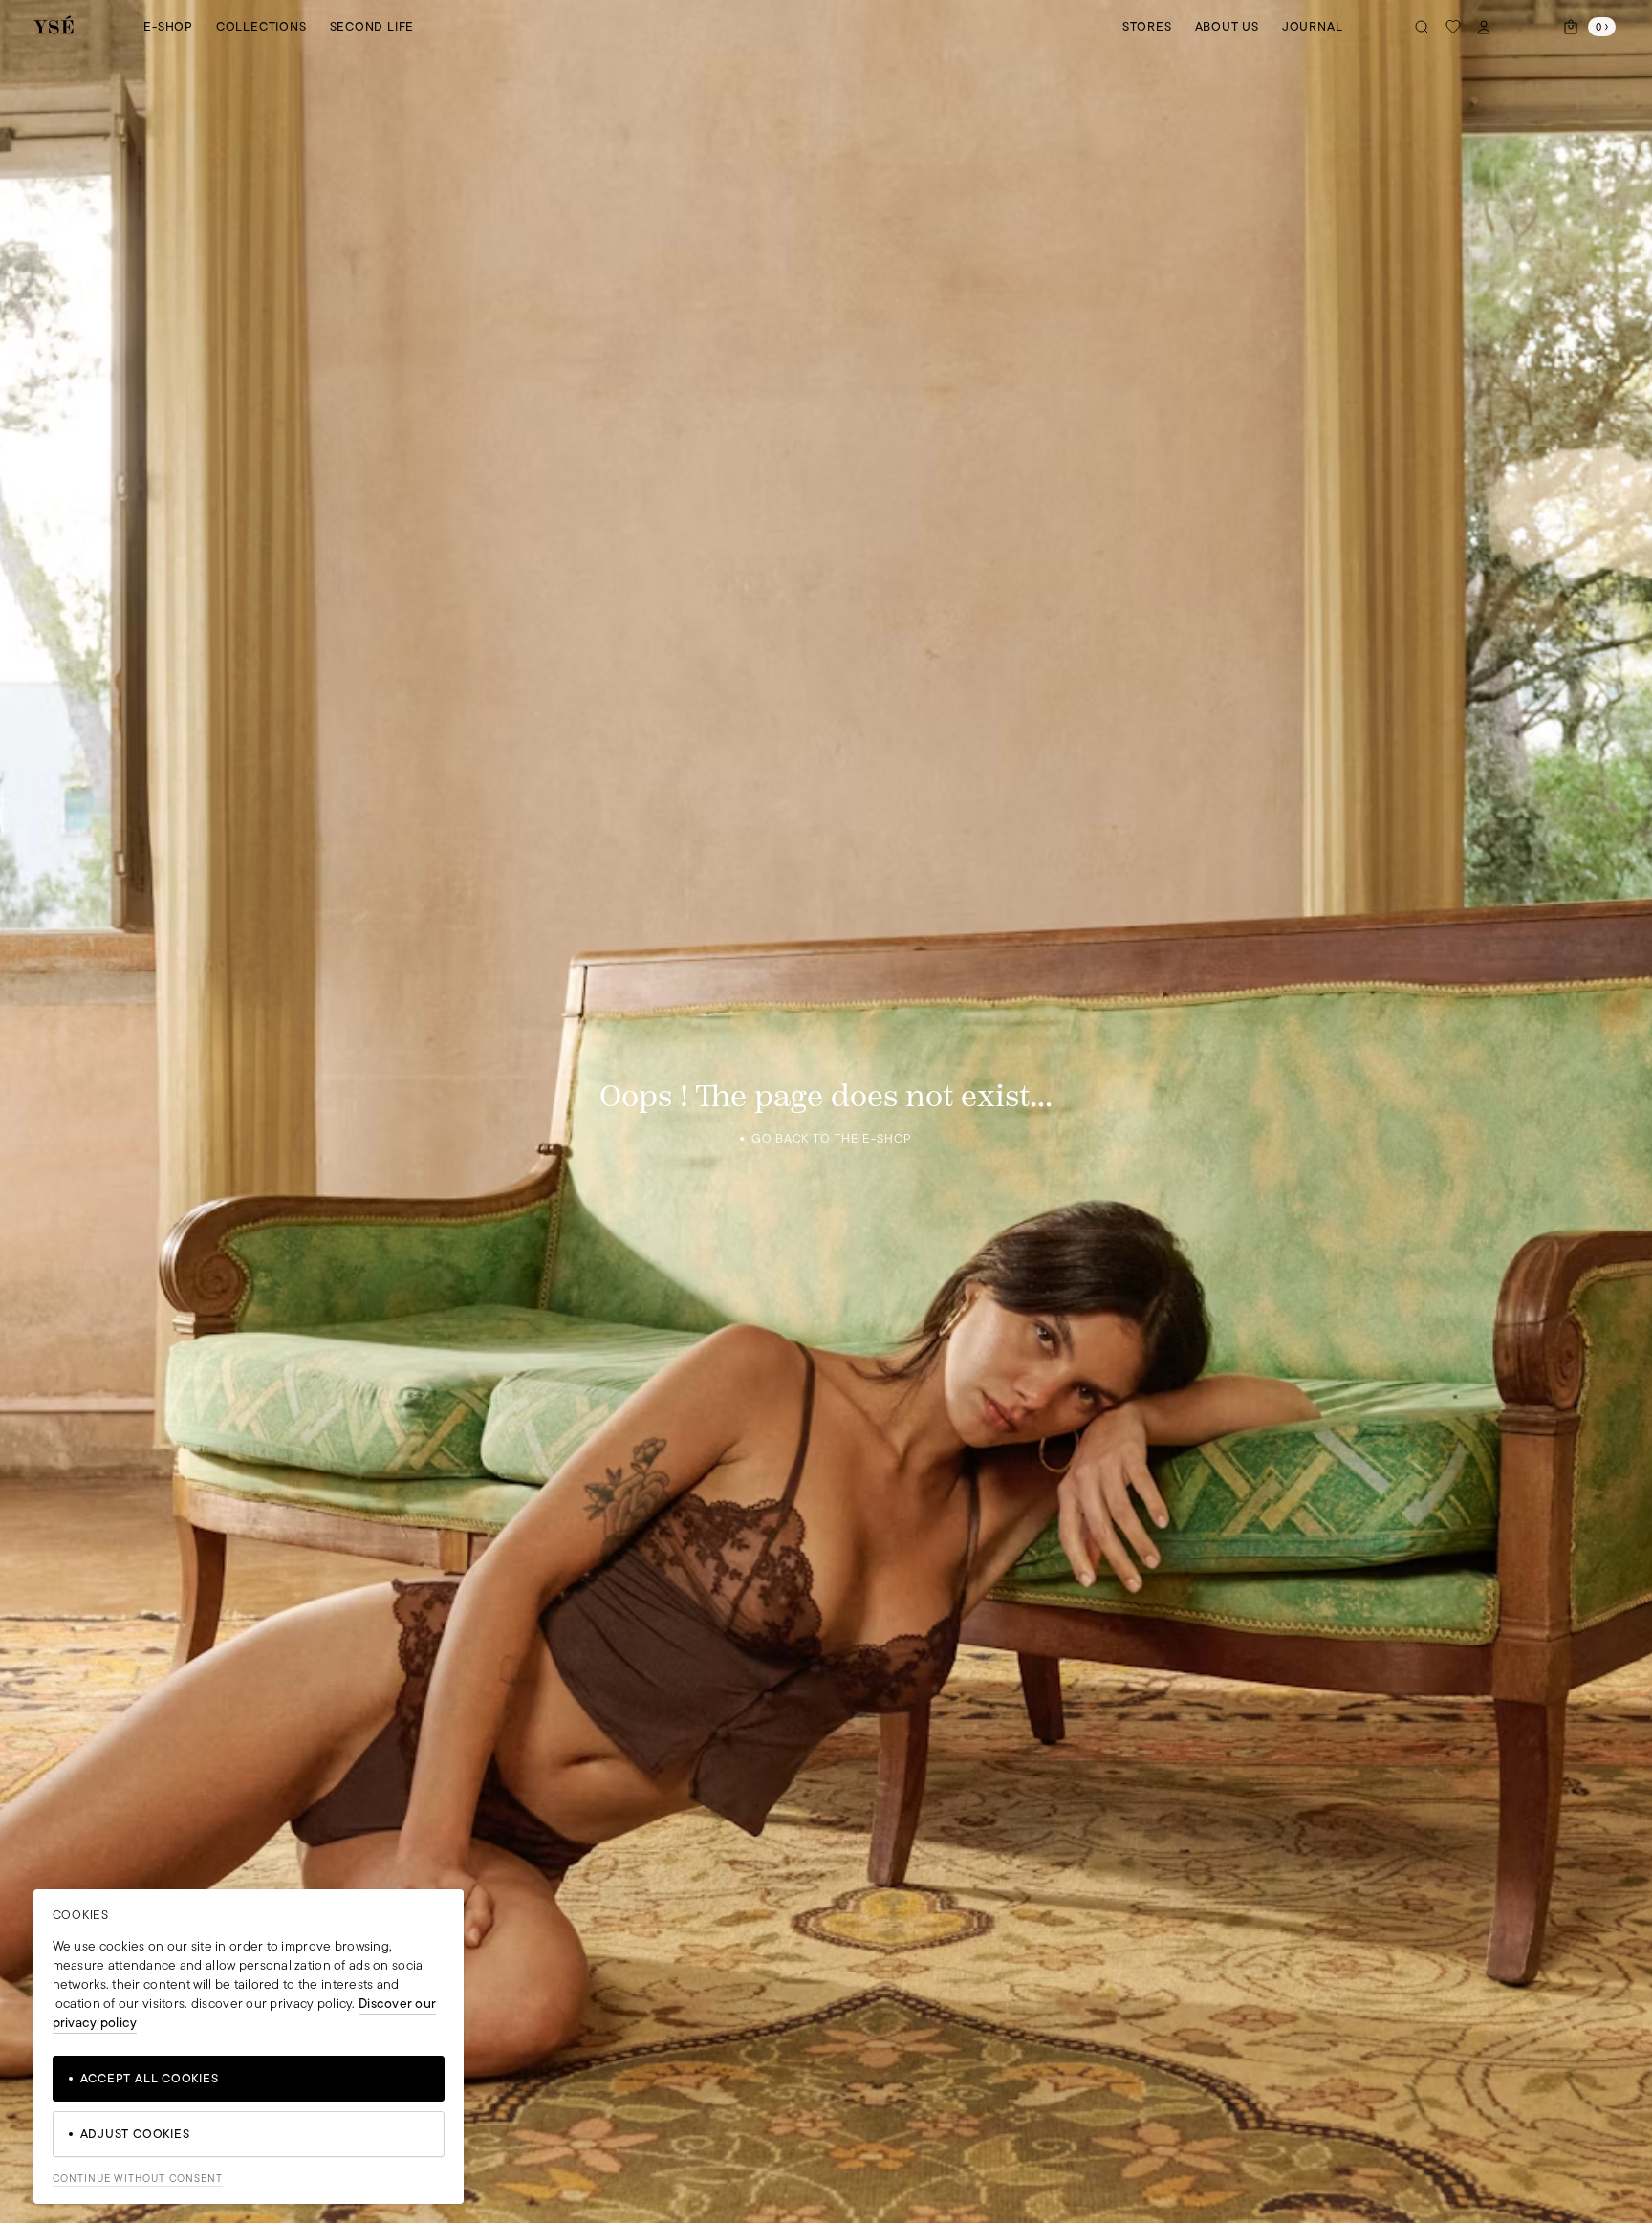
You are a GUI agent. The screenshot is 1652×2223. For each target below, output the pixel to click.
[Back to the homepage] (54, 26)
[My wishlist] (1453, 27)
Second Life (372, 26)
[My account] (1484, 27)
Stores (1147, 26)
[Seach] (1423, 27)
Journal (1312, 26)
